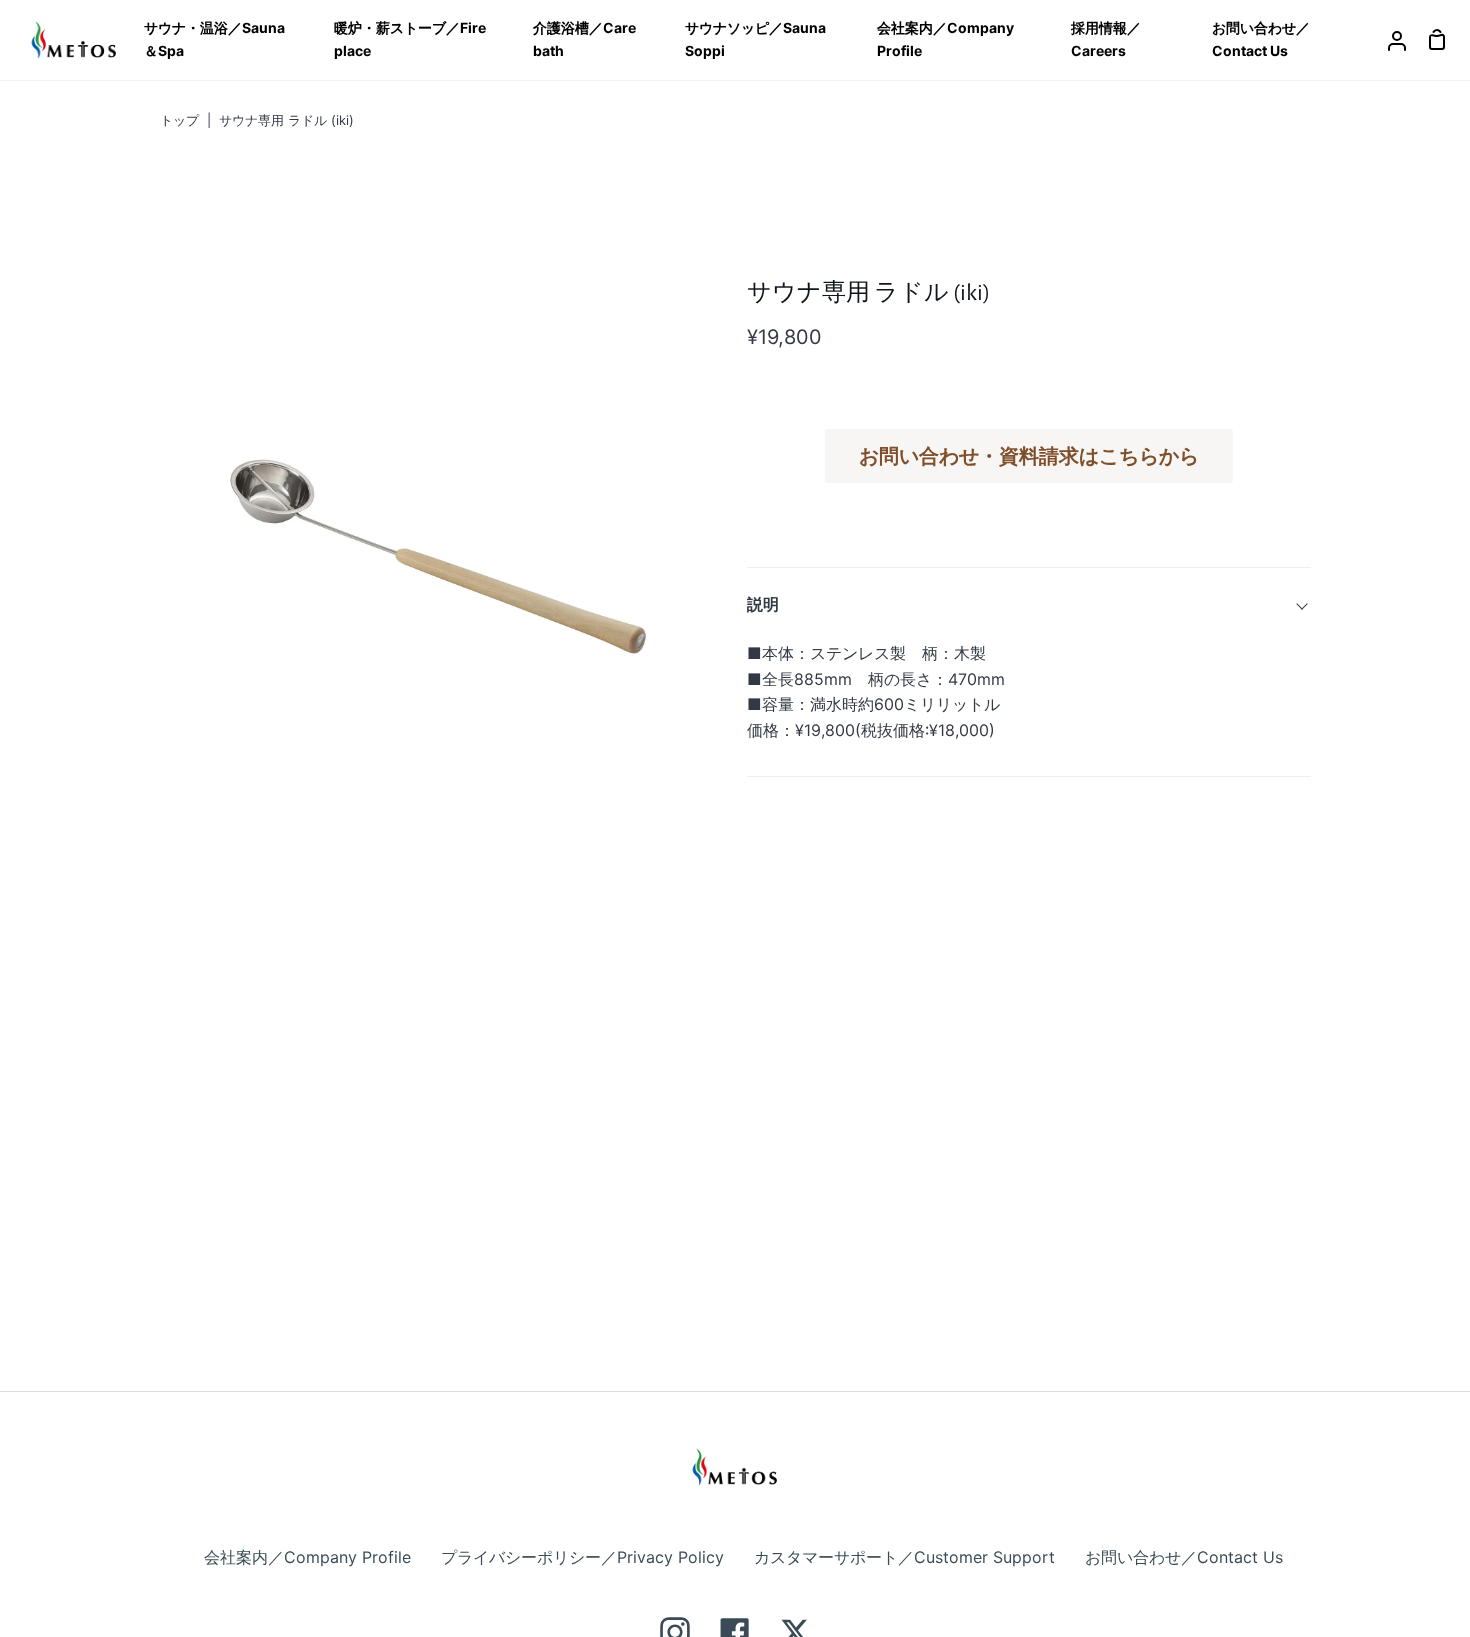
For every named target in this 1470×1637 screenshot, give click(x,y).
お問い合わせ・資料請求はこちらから (1029, 456)
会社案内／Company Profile (307, 1557)
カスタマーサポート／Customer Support (904, 1557)
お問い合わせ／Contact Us (1184, 1557)
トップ (179, 120)
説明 (763, 604)
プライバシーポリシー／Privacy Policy (582, 1557)
